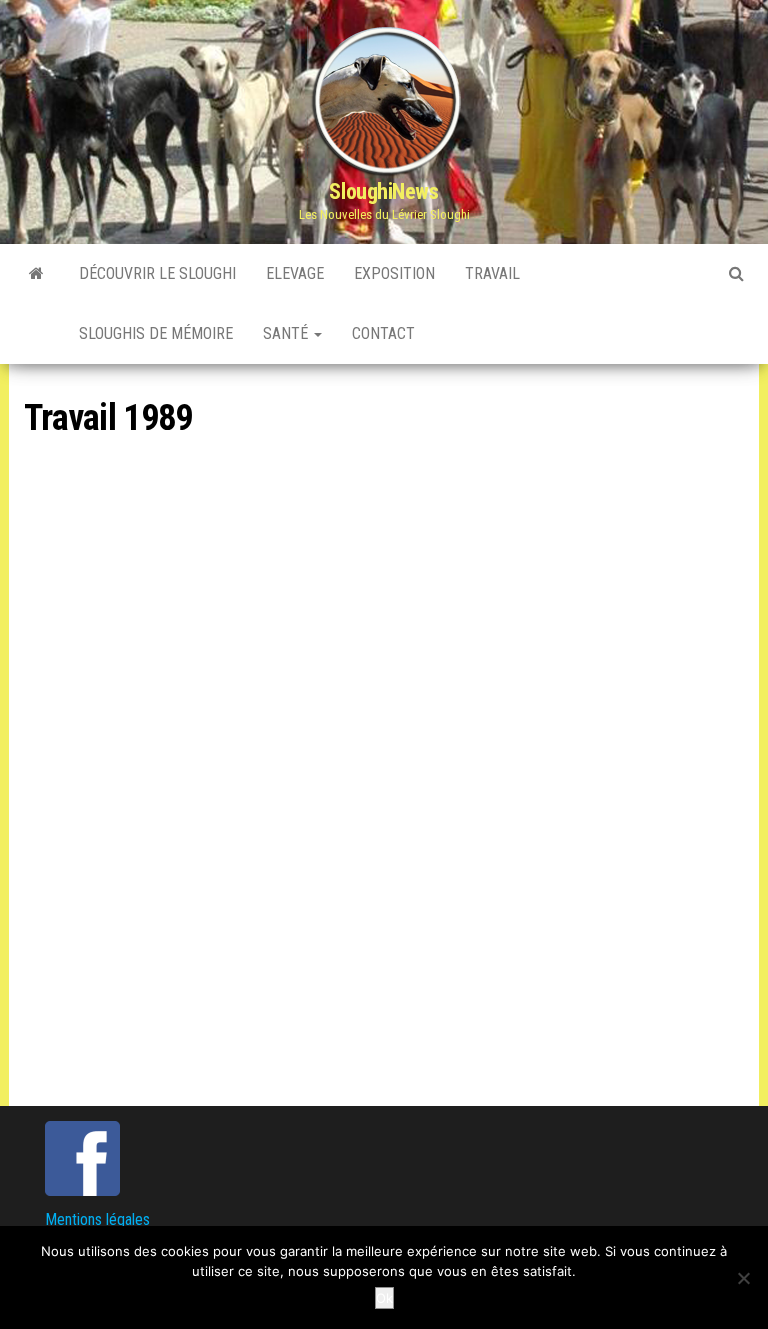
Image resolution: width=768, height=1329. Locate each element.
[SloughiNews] (36, 274)
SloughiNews (383, 191)
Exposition (394, 273)
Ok (384, 1298)
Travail (492, 273)
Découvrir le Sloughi (157, 273)
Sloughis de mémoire (156, 333)
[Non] (743, 1278)
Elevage (295, 273)
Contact (383, 333)
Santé (287, 333)
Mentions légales (97, 1219)
